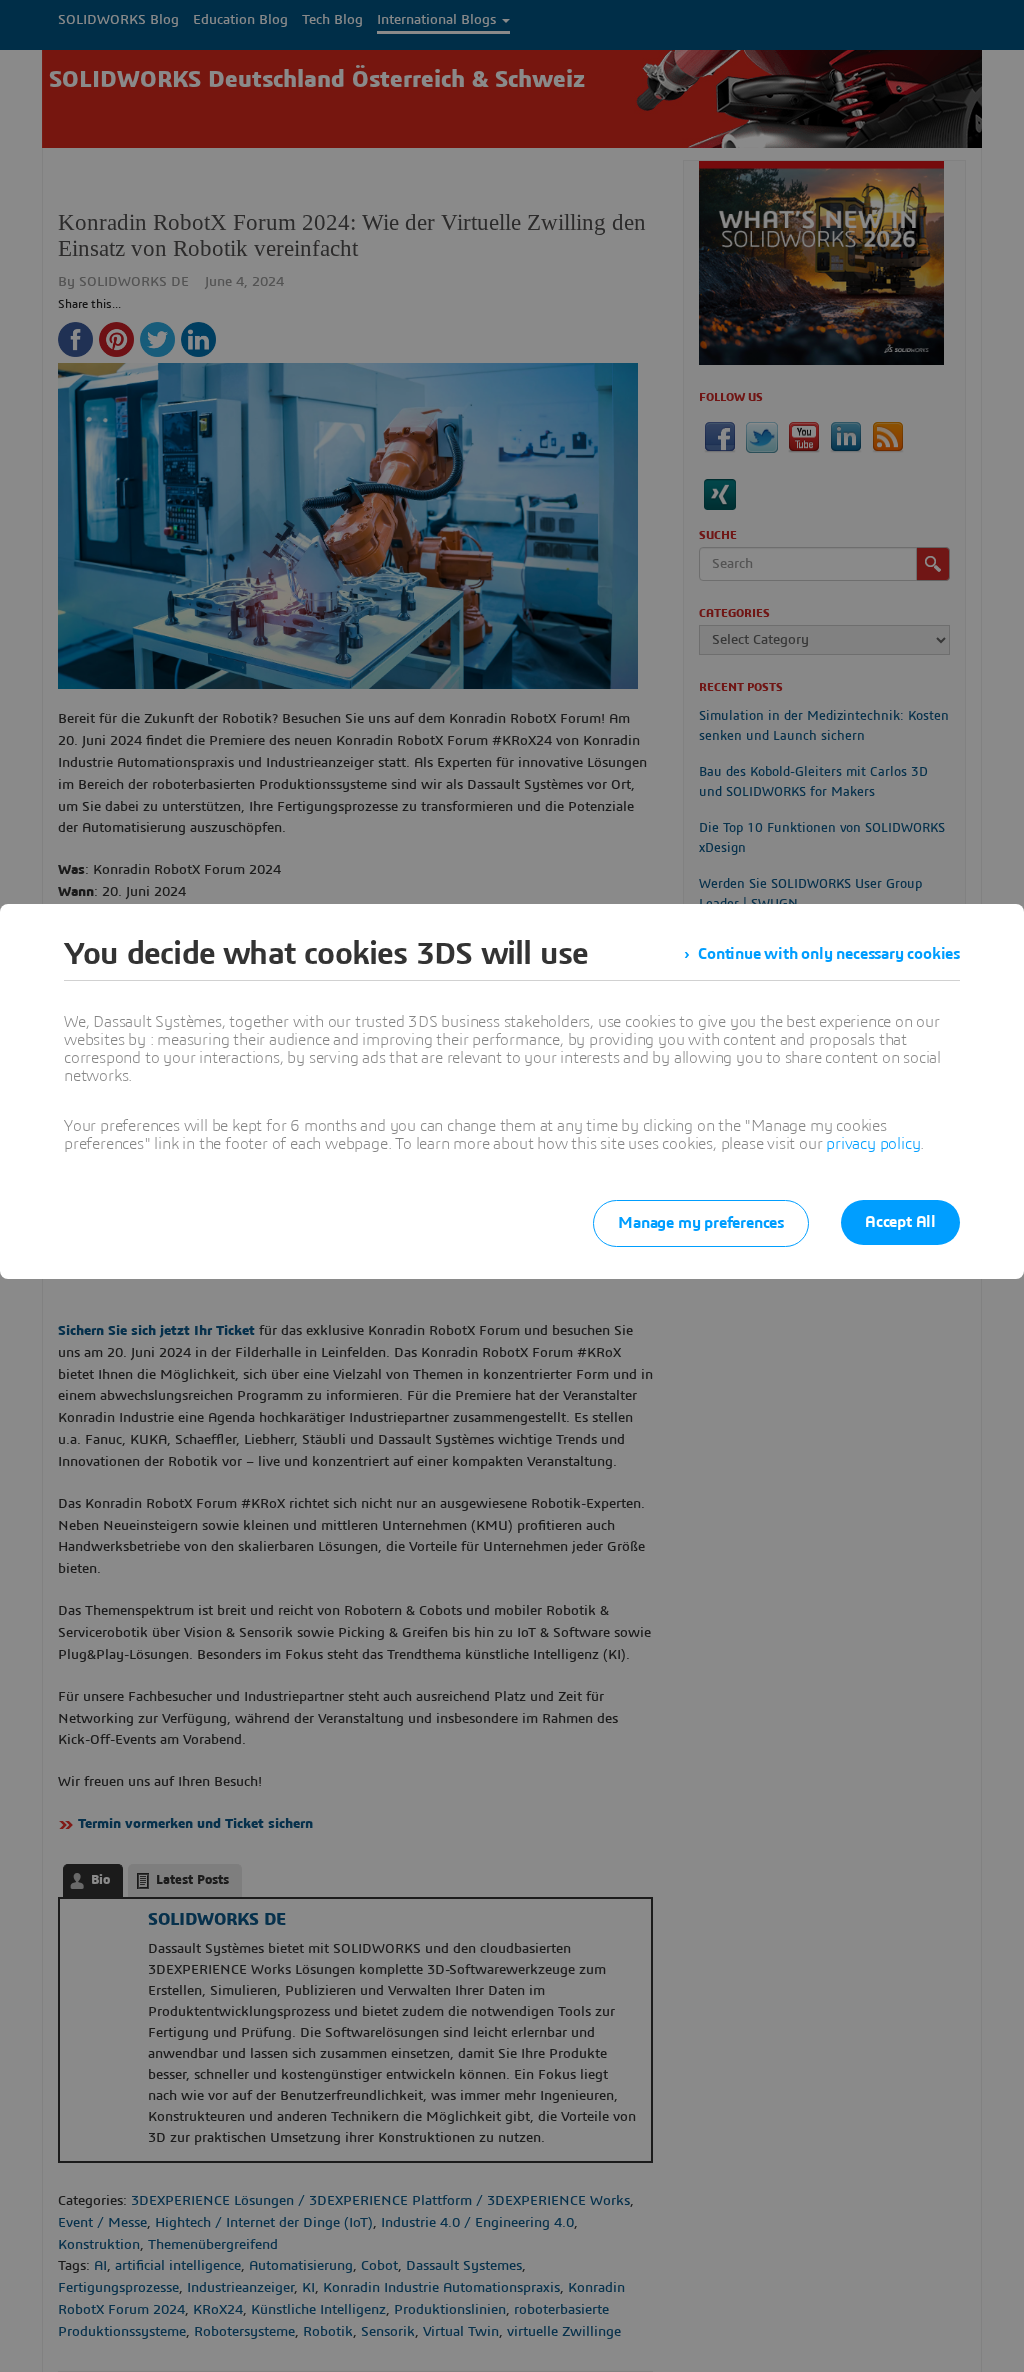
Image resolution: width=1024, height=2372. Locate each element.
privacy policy (873, 1144)
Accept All (900, 1222)
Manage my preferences (701, 1223)
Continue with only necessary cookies (829, 954)
